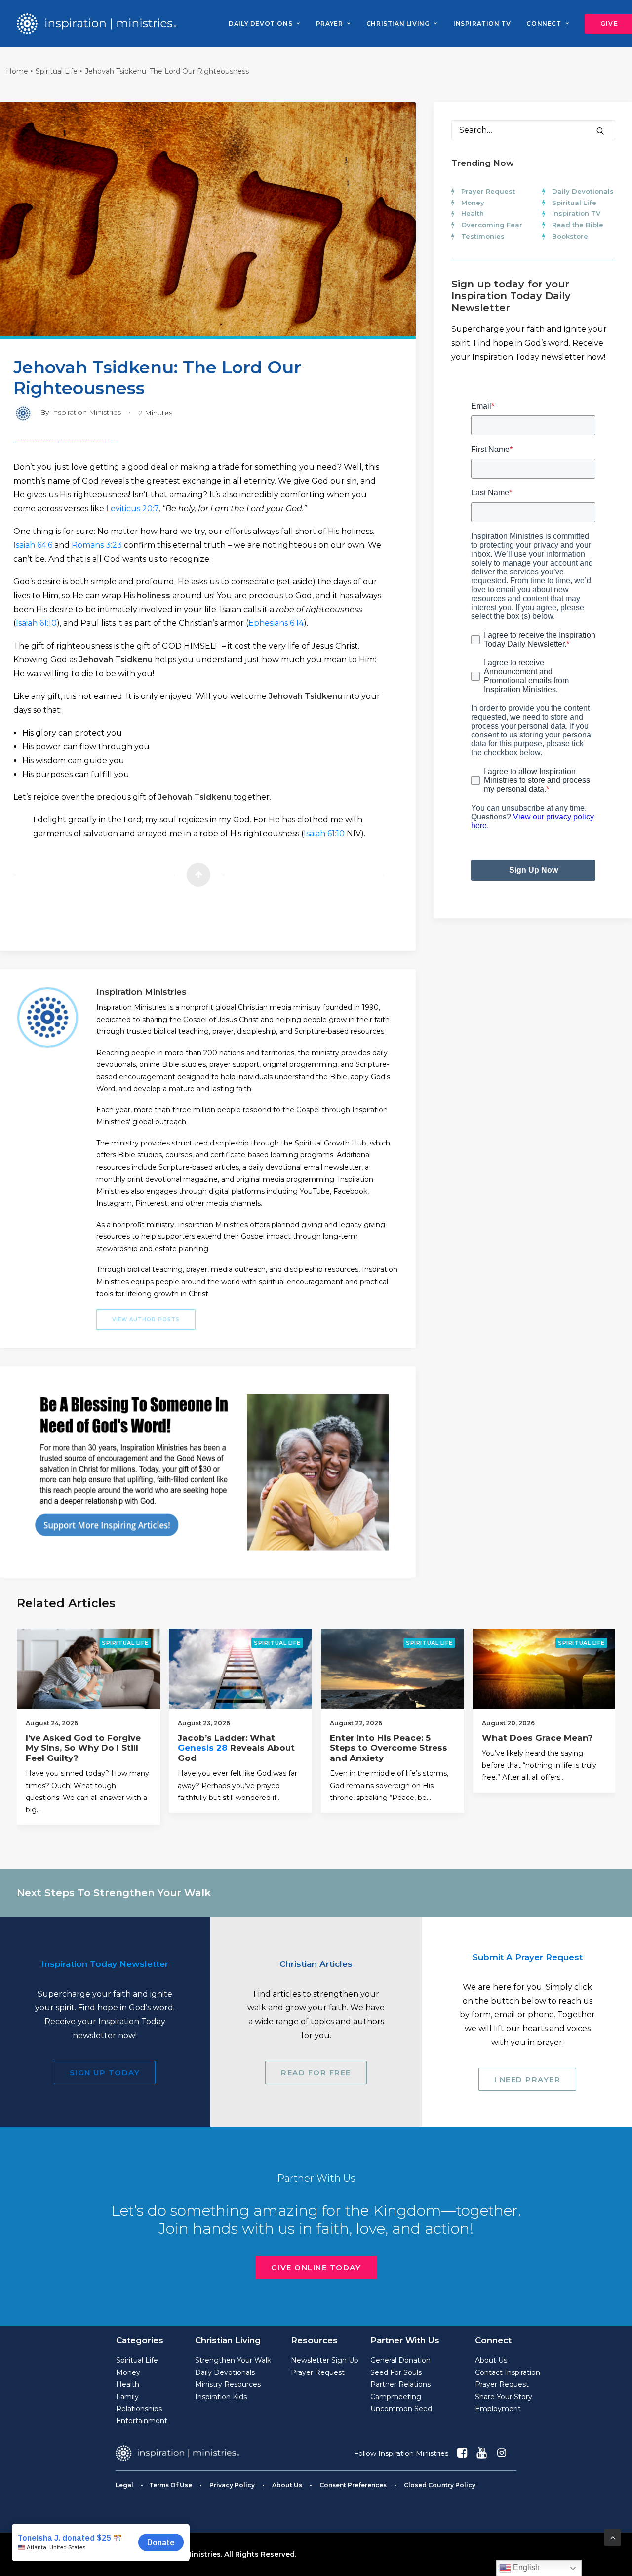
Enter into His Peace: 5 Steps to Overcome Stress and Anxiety (389, 1748)
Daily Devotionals (583, 191)
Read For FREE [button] (316, 2072)
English (525, 2567)
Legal (124, 2485)
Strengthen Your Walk (233, 2360)
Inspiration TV (576, 213)
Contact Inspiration (508, 2372)
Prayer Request (488, 191)
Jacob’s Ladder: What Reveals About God (236, 1748)
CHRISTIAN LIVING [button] (398, 23)
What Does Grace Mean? (537, 1738)
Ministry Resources (228, 2384)
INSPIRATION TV (482, 23)
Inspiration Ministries (86, 412)
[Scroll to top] (613, 2537)
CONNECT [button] (544, 23)
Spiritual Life (57, 71)
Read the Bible (578, 225)
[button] (600, 131)
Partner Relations (400, 2384)
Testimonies (483, 236)
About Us (491, 2360)
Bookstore (570, 236)
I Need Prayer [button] (528, 2079)
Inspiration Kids (221, 2397)
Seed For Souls (396, 2372)
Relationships (139, 2409)
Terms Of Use (171, 2485)
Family (127, 2397)
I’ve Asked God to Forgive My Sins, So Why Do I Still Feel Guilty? (83, 1748)
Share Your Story (504, 2397)
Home (17, 71)
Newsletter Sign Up (325, 2360)
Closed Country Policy (440, 2485)
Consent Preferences (353, 2485)
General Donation (400, 2360)
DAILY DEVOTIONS (260, 23)
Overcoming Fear (492, 225)
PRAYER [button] (330, 23)
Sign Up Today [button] (105, 2072)
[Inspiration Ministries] (97, 24)
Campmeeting (396, 2397)
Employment (498, 2409)
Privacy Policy (232, 2485)
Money (473, 203)
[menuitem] (264, 24)
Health (473, 213)
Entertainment (142, 2421)
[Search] (533, 130)
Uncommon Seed (401, 2409)
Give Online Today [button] (316, 2268)
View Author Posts (146, 1320)
